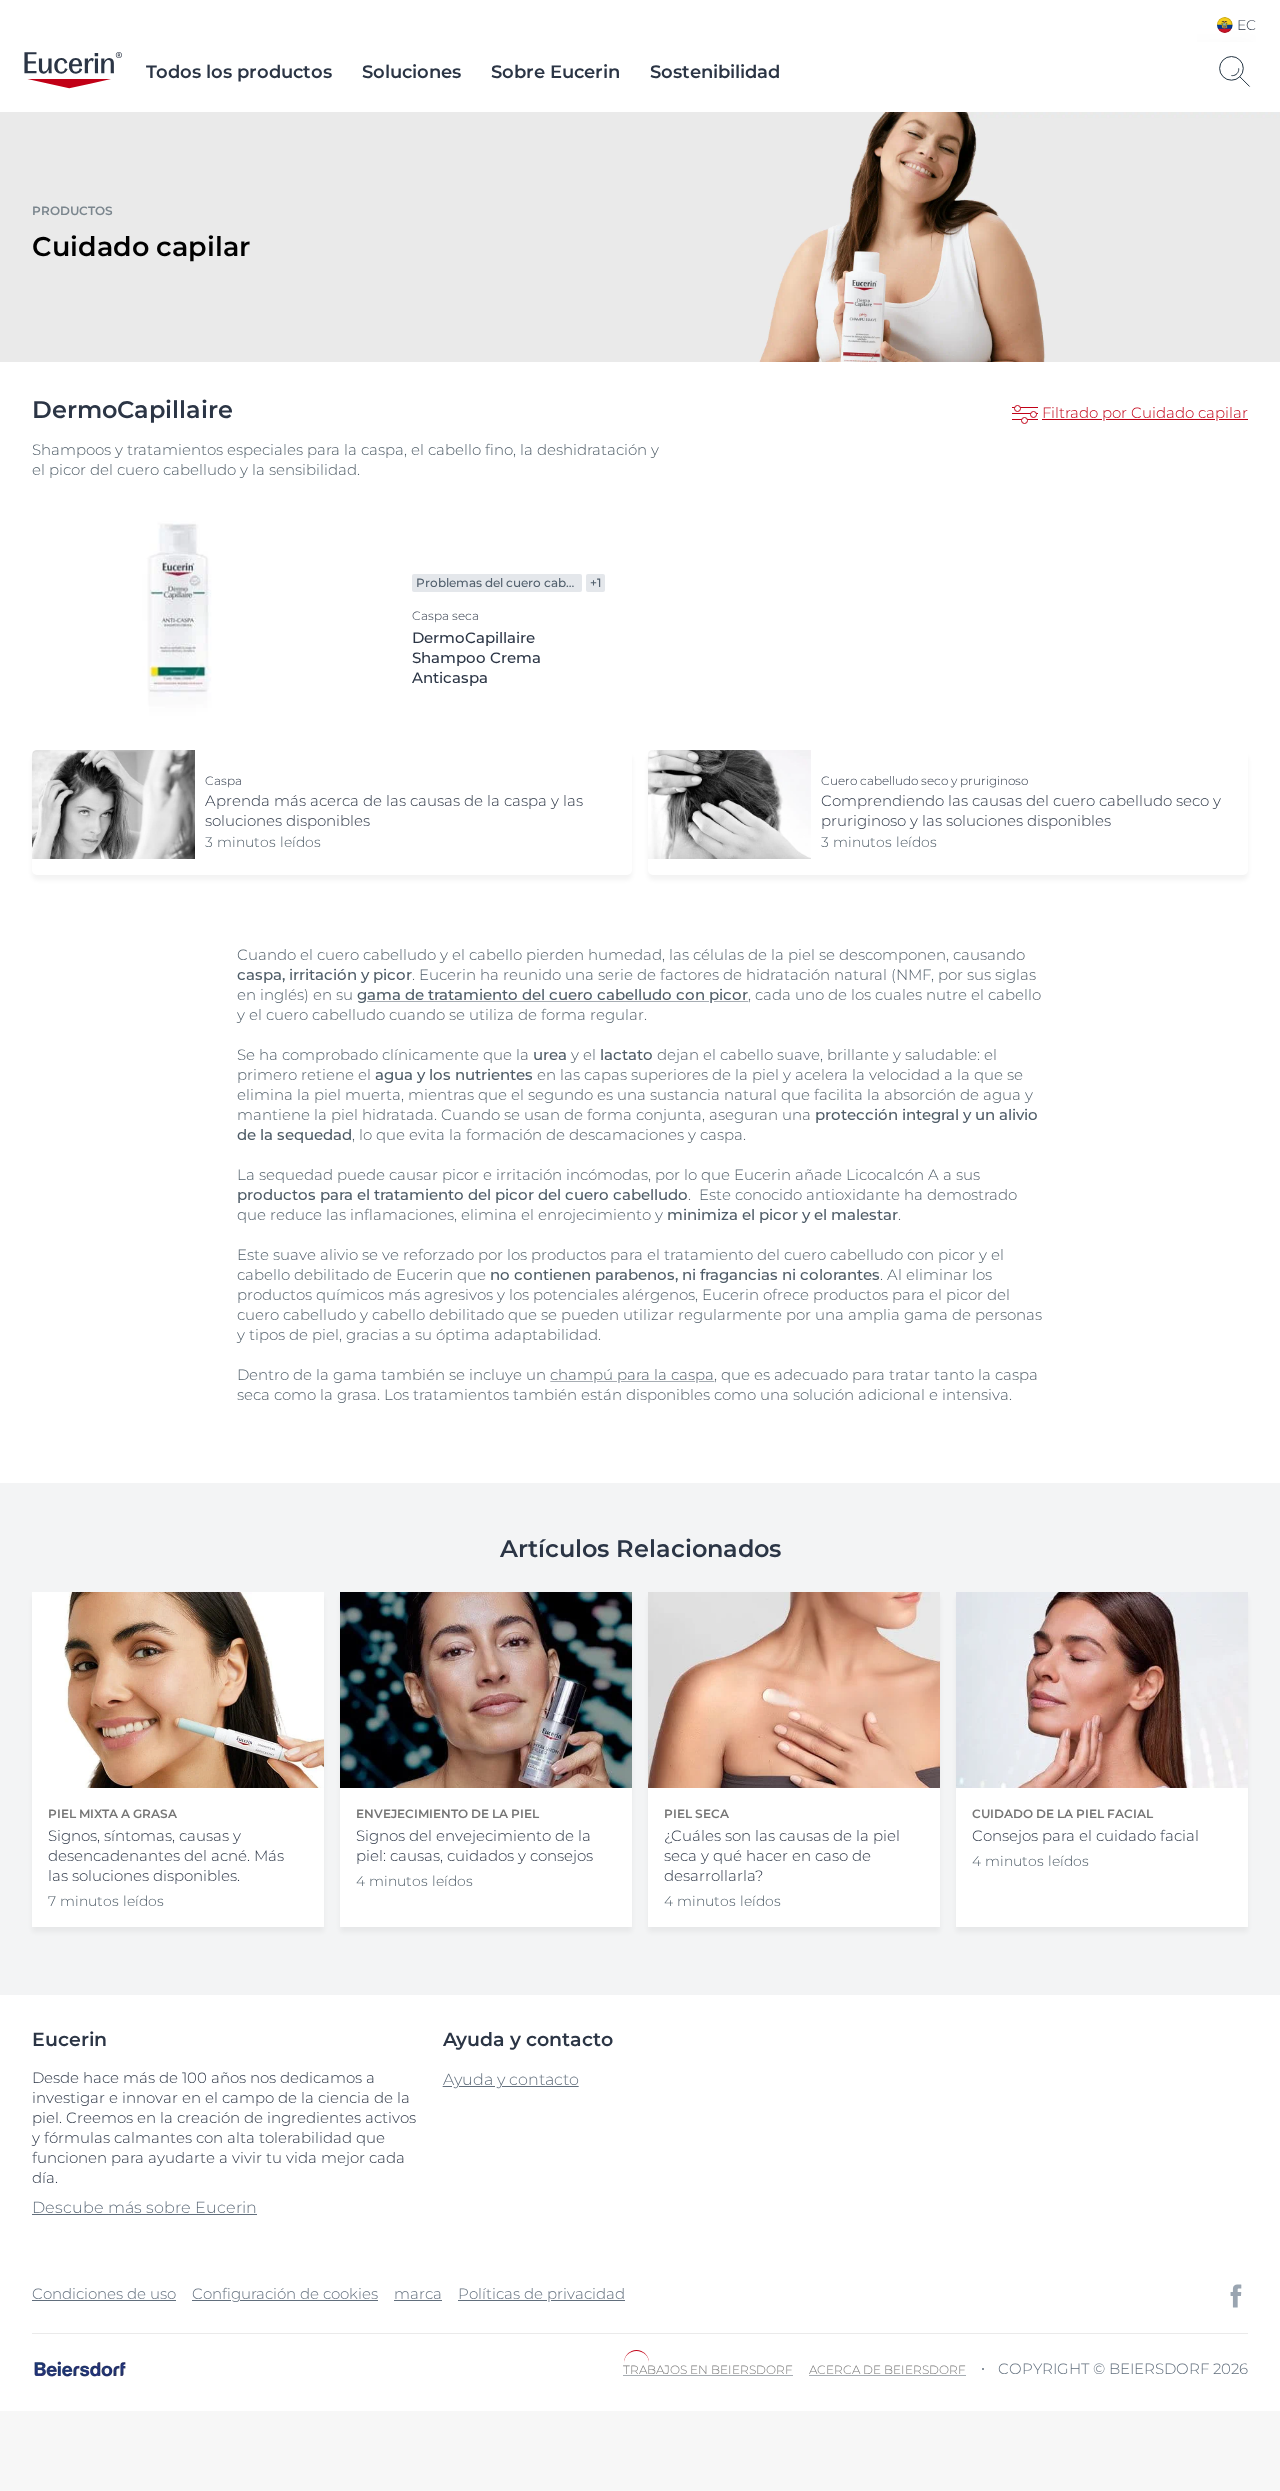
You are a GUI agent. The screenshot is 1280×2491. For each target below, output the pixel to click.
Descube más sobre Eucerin (144, 2207)
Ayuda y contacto (511, 2079)
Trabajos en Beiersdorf (708, 2369)
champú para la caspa (632, 1374)
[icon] (1236, 2296)
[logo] (73, 72)
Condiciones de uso (104, 2293)
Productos (72, 210)
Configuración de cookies (285, 2293)
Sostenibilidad (715, 72)
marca (418, 2293)
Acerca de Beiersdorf (887, 2369)
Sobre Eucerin (555, 72)
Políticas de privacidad (541, 2293)
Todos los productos (239, 72)
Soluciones (411, 72)
